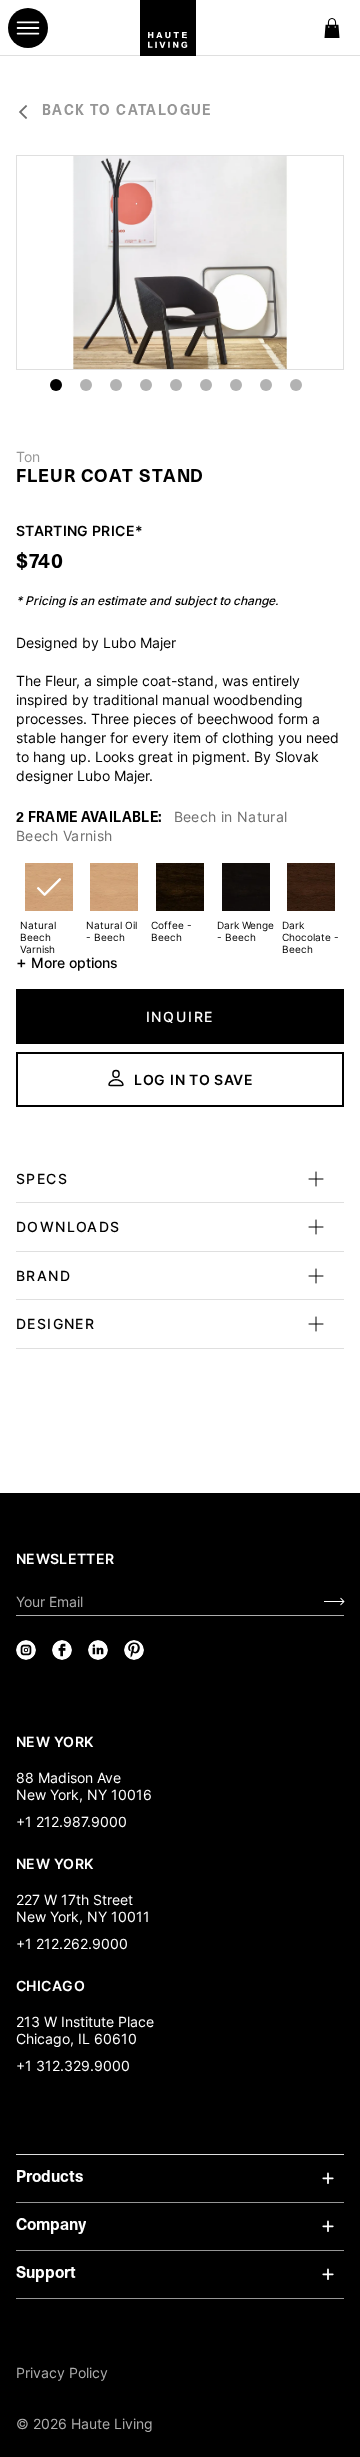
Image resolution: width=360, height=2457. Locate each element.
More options (67, 962)
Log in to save (194, 1079)
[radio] (49, 899)
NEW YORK (56, 1741)
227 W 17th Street (74, 1899)
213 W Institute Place (85, 2021)
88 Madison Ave (68, 1777)
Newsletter (65, 1558)
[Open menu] (28, 28)
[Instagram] (26, 1650)
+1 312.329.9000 (73, 2065)
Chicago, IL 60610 (76, 2038)
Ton (28, 457)
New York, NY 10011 (83, 1916)
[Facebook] (62, 1650)
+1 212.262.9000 (72, 1943)
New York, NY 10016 (84, 1794)
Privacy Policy (62, 2372)
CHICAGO (50, 1985)
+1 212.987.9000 (71, 1821)
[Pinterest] (134, 1650)
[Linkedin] (98, 1650)
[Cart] (332, 28)
